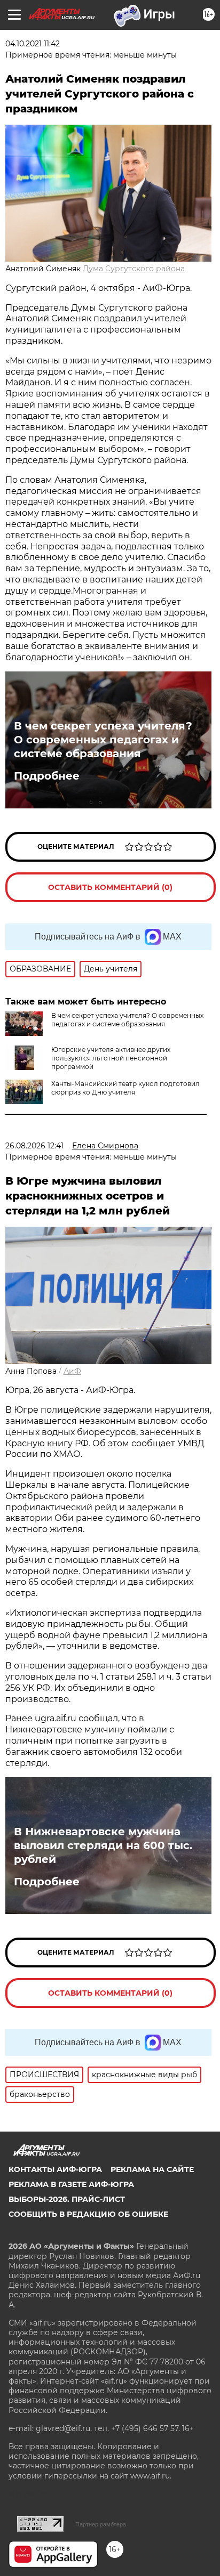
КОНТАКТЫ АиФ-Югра (55, 2169)
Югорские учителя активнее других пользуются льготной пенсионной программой (111, 1058)
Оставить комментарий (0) (110, 887)
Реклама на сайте (152, 2169)
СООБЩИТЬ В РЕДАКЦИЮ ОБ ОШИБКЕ (88, 2214)
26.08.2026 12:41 (34, 1146)
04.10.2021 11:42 (33, 44)
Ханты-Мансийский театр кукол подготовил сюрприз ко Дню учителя (125, 1088)
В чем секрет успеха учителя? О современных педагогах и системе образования (103, 740)
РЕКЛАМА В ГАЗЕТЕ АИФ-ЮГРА (71, 2184)
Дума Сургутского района (134, 269)
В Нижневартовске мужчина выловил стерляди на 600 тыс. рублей (103, 1845)
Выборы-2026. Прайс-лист (67, 2199)
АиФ (72, 1371)
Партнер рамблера (101, 2524)
